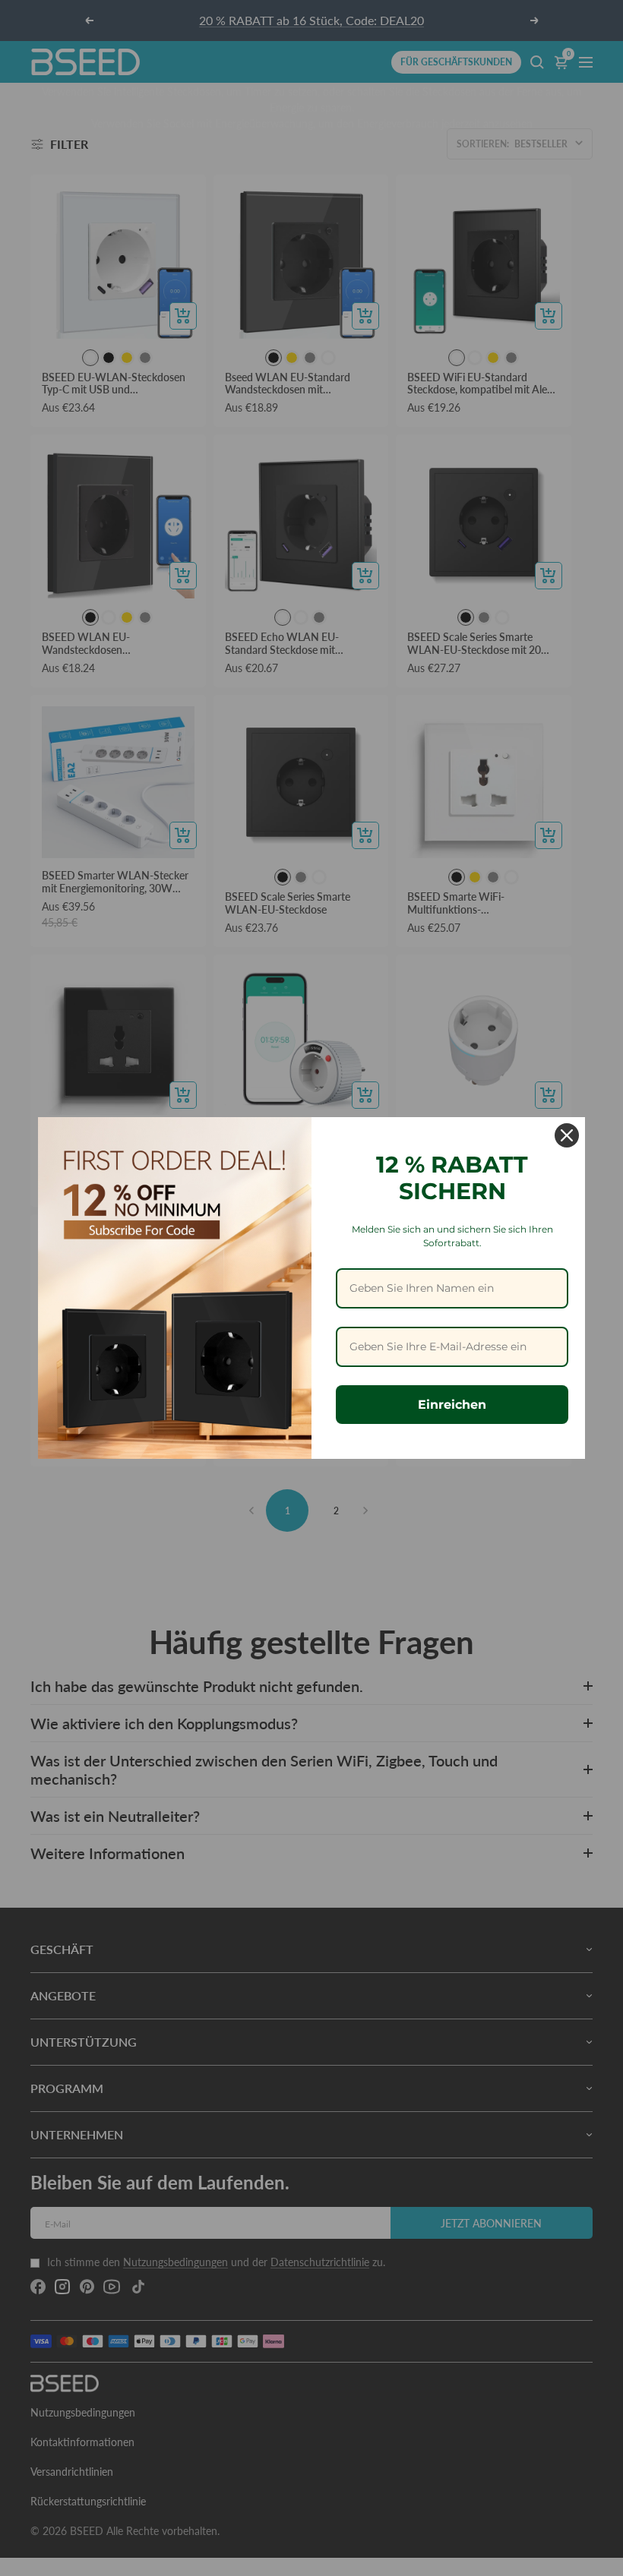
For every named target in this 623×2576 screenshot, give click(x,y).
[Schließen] (567, 1135)
